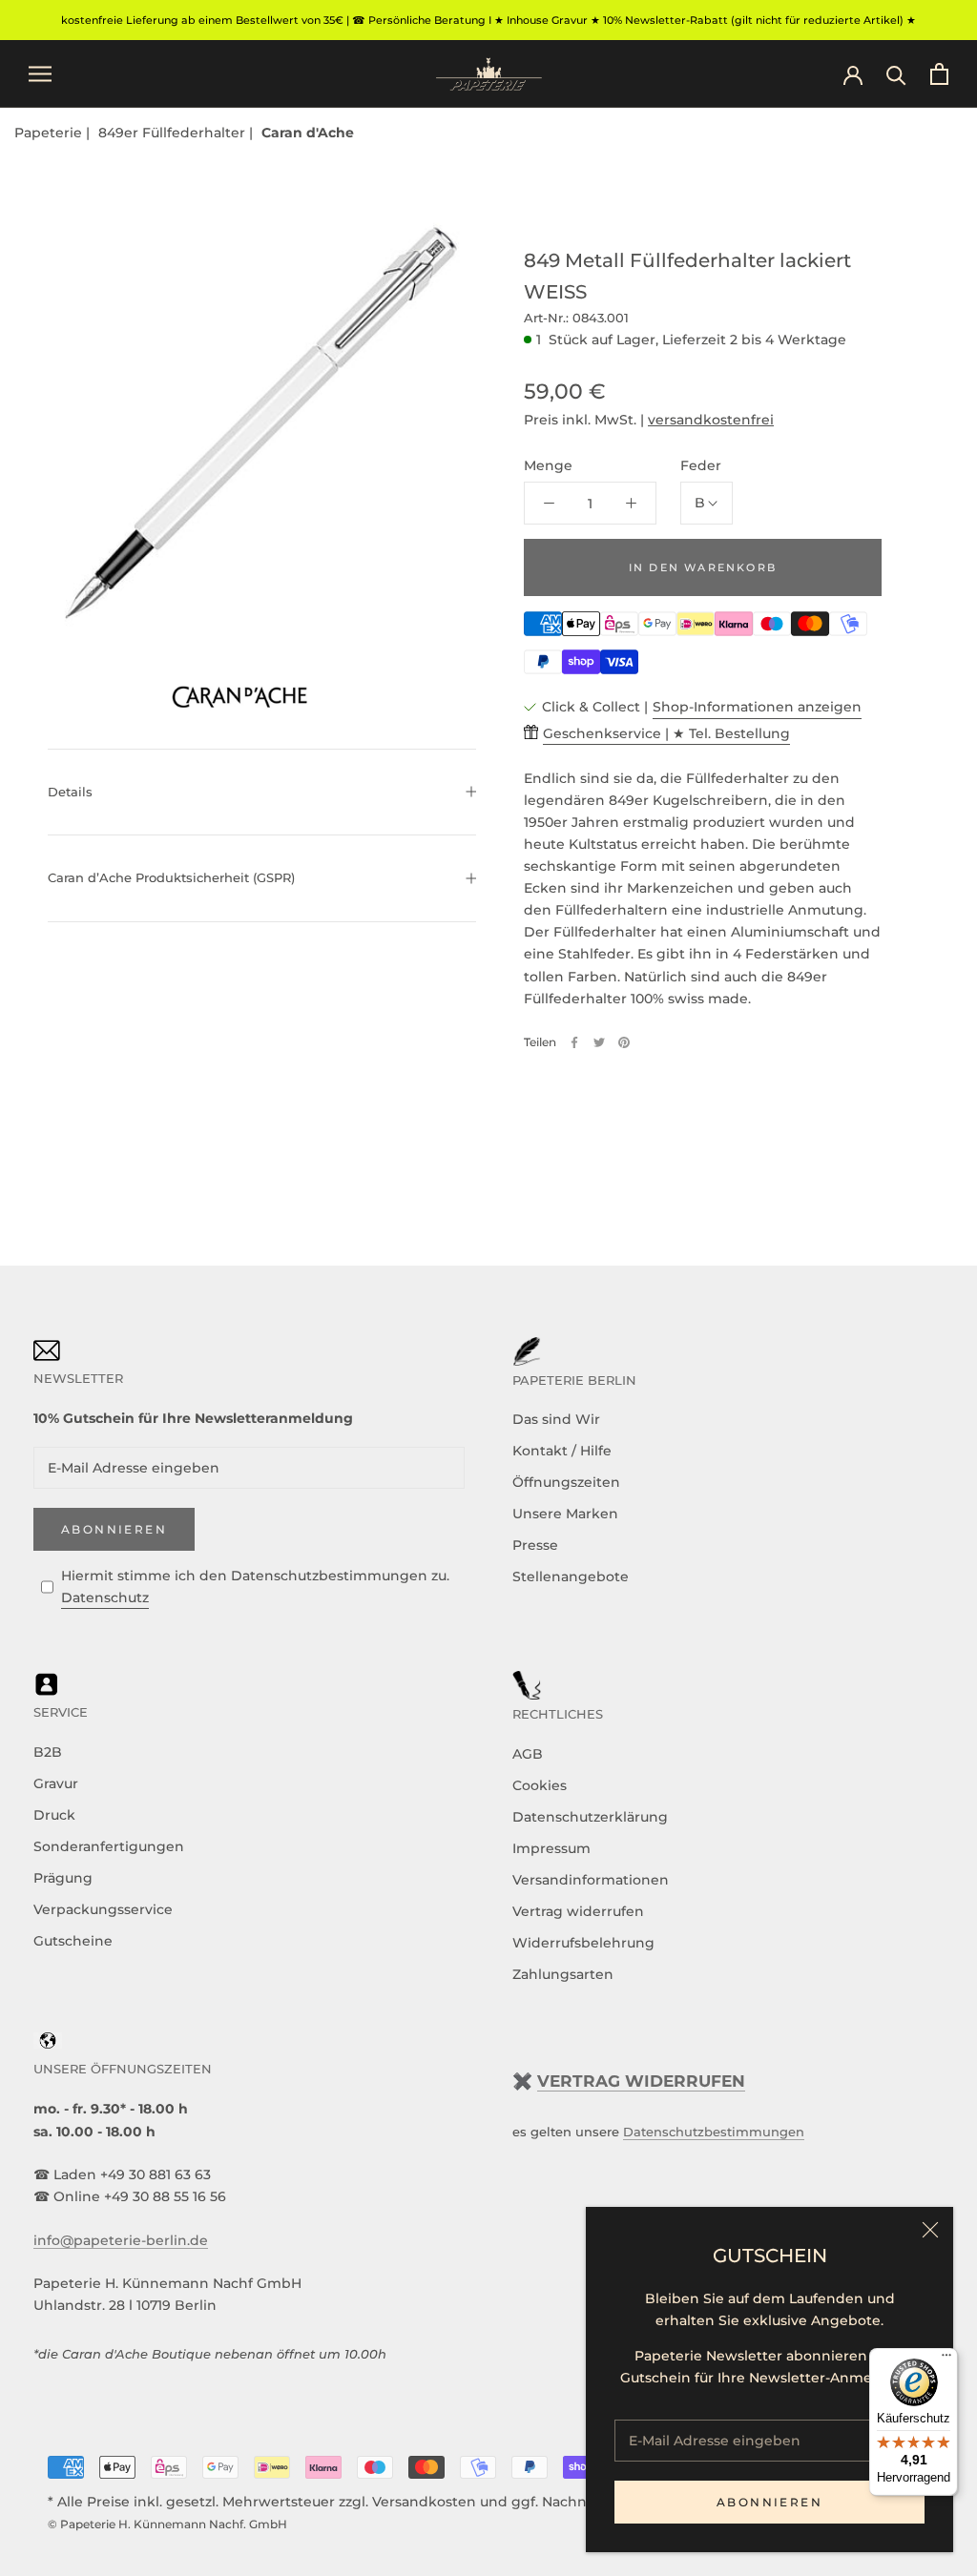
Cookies (540, 1785)
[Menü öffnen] (40, 74)
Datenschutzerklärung (590, 1817)
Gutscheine (73, 1941)
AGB (528, 1754)
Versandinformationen (591, 1880)
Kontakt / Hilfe (562, 1451)
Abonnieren (769, 2502)
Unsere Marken (565, 1514)
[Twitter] (599, 1042)
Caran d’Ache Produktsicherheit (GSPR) (171, 877)
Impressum (551, 1848)
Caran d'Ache (308, 133)
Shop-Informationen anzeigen (757, 707)
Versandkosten (424, 2502)
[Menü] (946, 2360)
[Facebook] (574, 1042)
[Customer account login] (853, 73)
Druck (54, 1815)
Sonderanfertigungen (109, 1846)
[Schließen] (930, 2230)
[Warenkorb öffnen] (939, 74)
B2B (48, 1752)
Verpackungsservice (103, 1909)
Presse (535, 1545)
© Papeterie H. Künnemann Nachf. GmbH (167, 2524)
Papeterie (50, 133)
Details (70, 792)
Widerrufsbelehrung (583, 1943)
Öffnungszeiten (566, 1482)
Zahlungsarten (563, 1974)
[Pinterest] (624, 1042)
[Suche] (896, 74)
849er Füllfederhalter (174, 133)
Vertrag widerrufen (578, 1911)
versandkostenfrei (711, 420)
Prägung (63, 1878)
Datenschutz (105, 1597)
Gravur (56, 1783)
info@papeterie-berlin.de (121, 2240)
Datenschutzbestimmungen (714, 2132)
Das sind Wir (556, 1419)
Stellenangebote (571, 1577)
